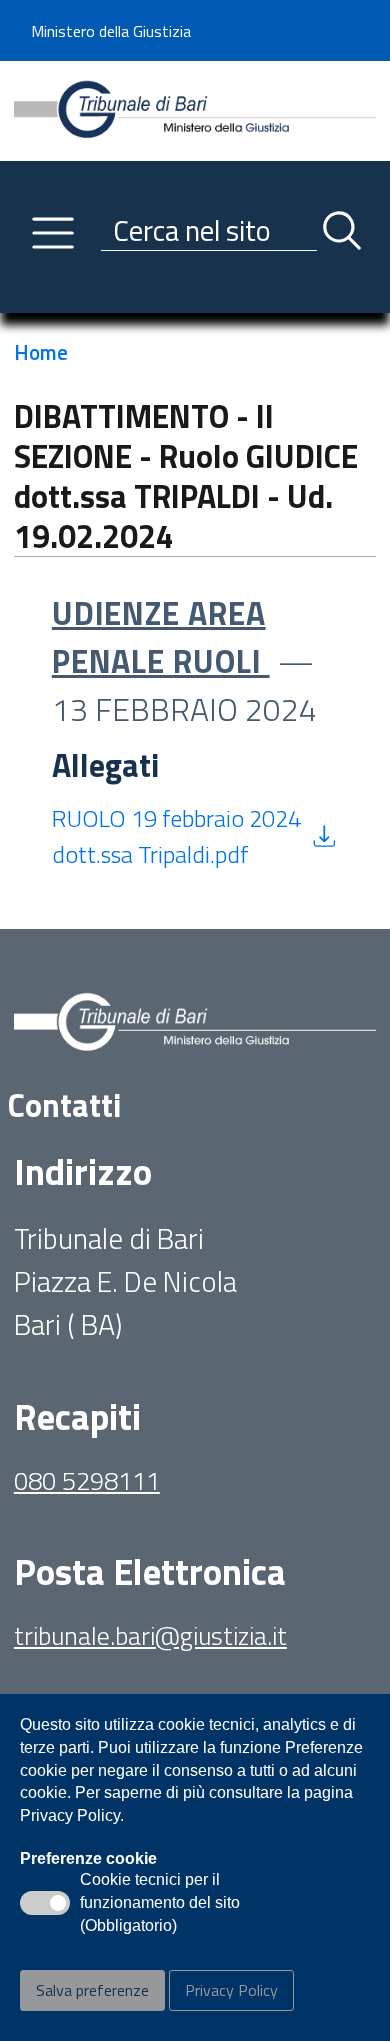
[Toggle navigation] (29, 293)
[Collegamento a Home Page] (195, 109)
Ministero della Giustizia (111, 31)
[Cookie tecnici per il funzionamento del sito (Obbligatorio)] (45, 1903)
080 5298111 (87, 1480)
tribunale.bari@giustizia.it (150, 1635)
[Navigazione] (53, 233)
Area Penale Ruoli (161, 637)
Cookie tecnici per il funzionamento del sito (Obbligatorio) (160, 1904)
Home (41, 352)
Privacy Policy (231, 1990)
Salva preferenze (92, 1990)
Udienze (120, 613)
